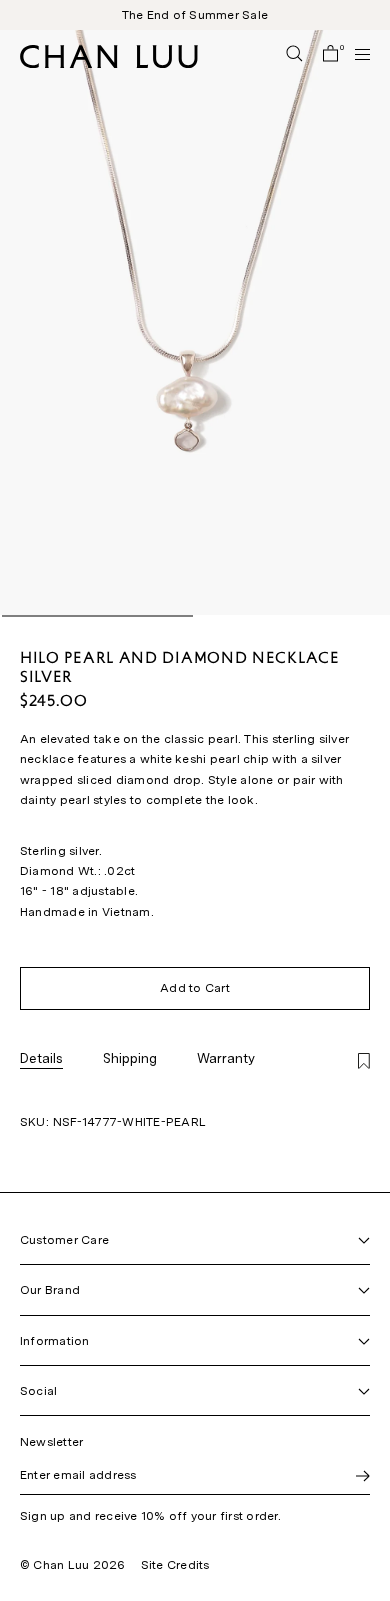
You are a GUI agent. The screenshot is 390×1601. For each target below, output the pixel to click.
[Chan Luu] (109, 62)
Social (38, 1391)
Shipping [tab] (130, 1058)
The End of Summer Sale (195, 15)
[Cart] (330, 55)
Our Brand (50, 1290)
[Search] (294, 55)
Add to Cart (195, 988)
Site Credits (175, 1565)
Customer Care (64, 1240)
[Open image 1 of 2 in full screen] (195, 322)
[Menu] (354, 54)
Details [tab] (41, 1058)
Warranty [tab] (226, 1058)
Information (55, 1341)
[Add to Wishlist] (364, 1062)
